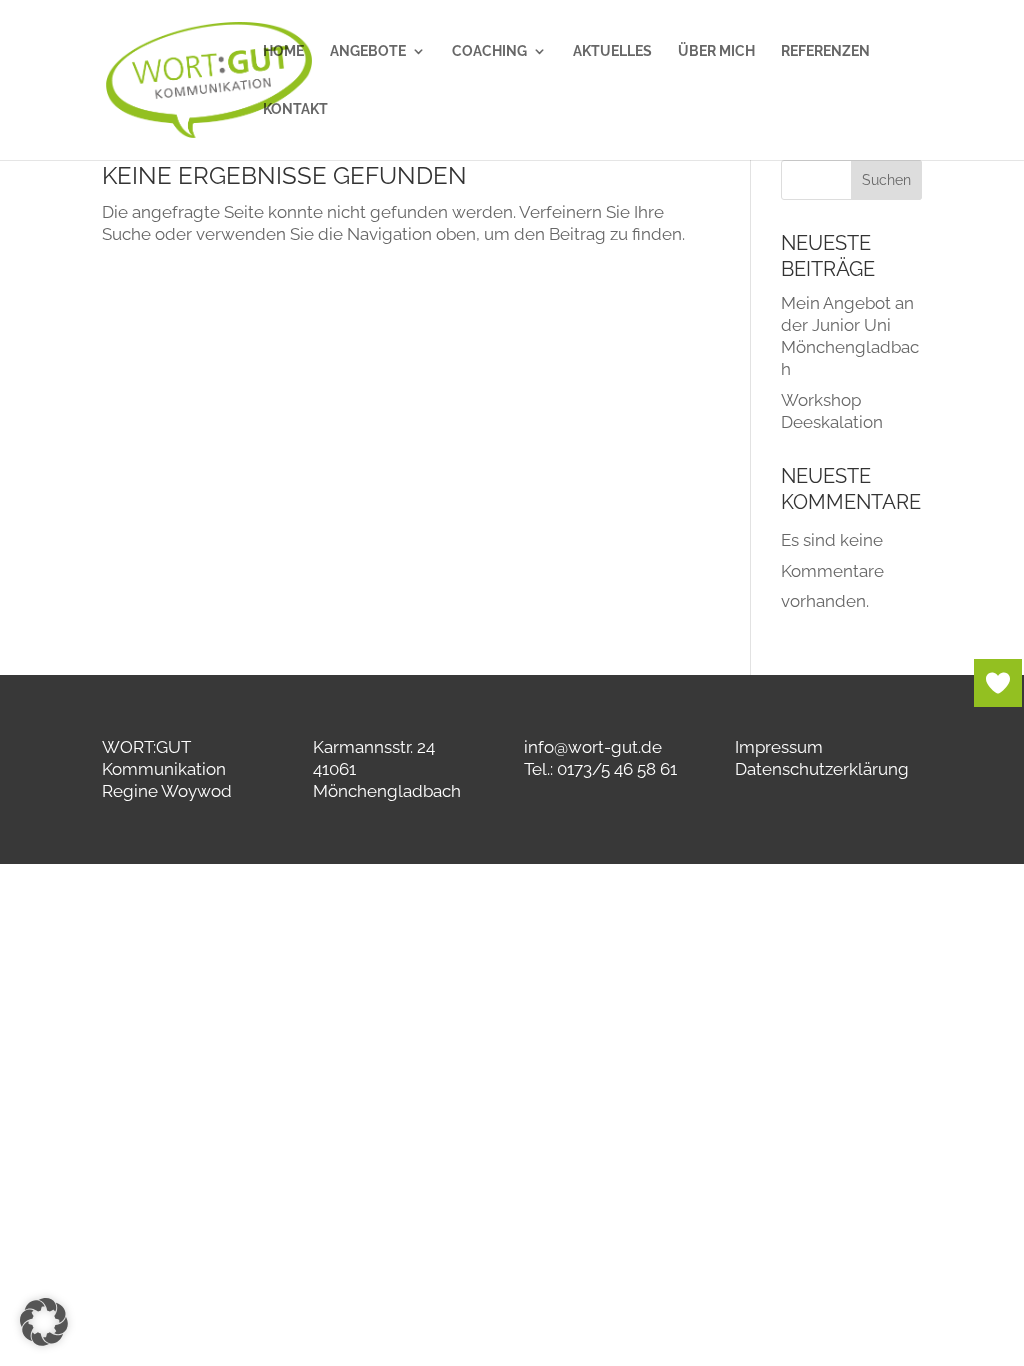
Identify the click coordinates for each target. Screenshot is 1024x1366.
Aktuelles (612, 51)
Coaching (489, 51)
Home (283, 51)
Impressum (779, 747)
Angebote (368, 51)
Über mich (716, 51)
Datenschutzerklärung (822, 769)
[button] (44, 1322)
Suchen (886, 180)
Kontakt (295, 109)
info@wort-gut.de (593, 747)
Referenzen (825, 51)
